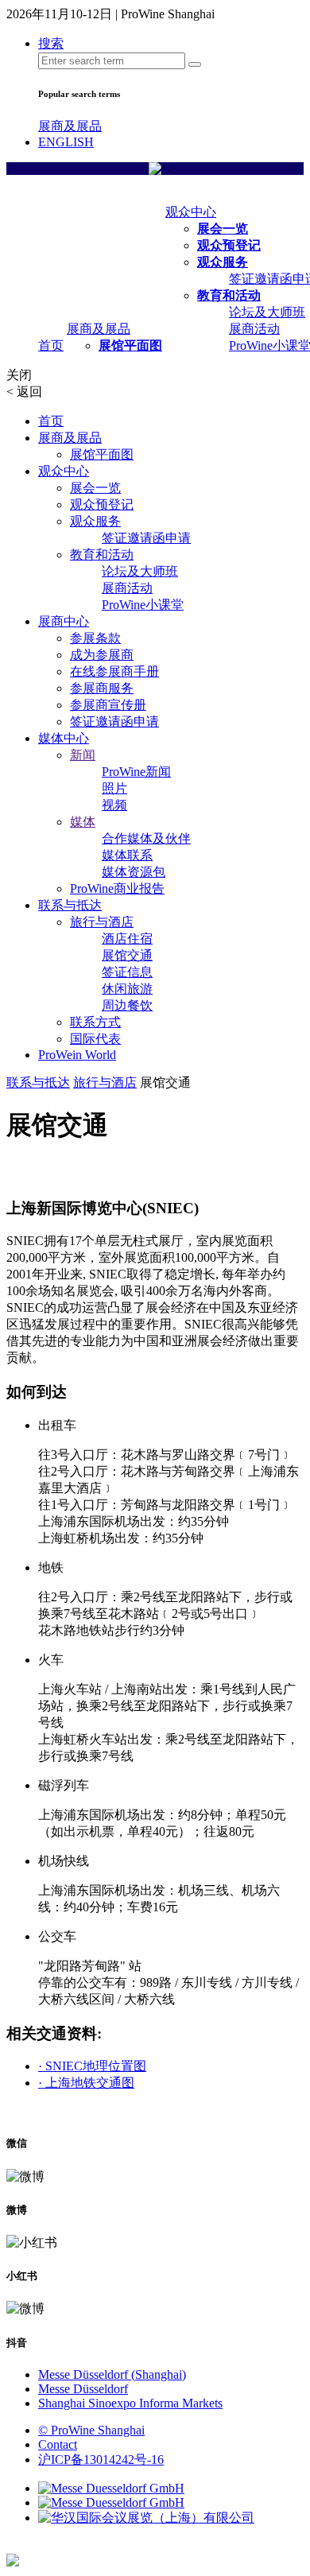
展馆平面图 (130, 345)
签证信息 (127, 972)
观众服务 (223, 262)
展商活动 (254, 329)
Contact (58, 2444)
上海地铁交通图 (86, 2083)
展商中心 (64, 621)
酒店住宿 (127, 939)
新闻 (83, 755)
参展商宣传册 (108, 705)
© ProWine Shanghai (91, 2430)
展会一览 (223, 229)
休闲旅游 (127, 989)
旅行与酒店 (102, 922)
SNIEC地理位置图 (92, 2066)
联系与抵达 (70, 905)
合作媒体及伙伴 (146, 838)
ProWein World (77, 1055)
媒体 (83, 822)
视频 (114, 805)
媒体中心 (64, 738)
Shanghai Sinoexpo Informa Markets (130, 2403)
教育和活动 (229, 295)
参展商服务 (102, 688)
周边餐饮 (127, 1005)
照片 (114, 788)
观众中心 (191, 212)
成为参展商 (102, 655)
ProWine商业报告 (117, 888)
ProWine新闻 (136, 772)
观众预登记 (229, 245)
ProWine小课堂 (143, 605)
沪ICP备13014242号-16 (101, 2460)
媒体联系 (127, 855)
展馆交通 (127, 955)
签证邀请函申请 (146, 538)
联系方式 (95, 1022)
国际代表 (95, 1039)
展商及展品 (70, 126)
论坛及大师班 (267, 312)
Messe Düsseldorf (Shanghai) (112, 2374)
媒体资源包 (134, 872)
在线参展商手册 (114, 671)
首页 (51, 345)
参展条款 (95, 638)
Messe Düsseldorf (83, 2389)
